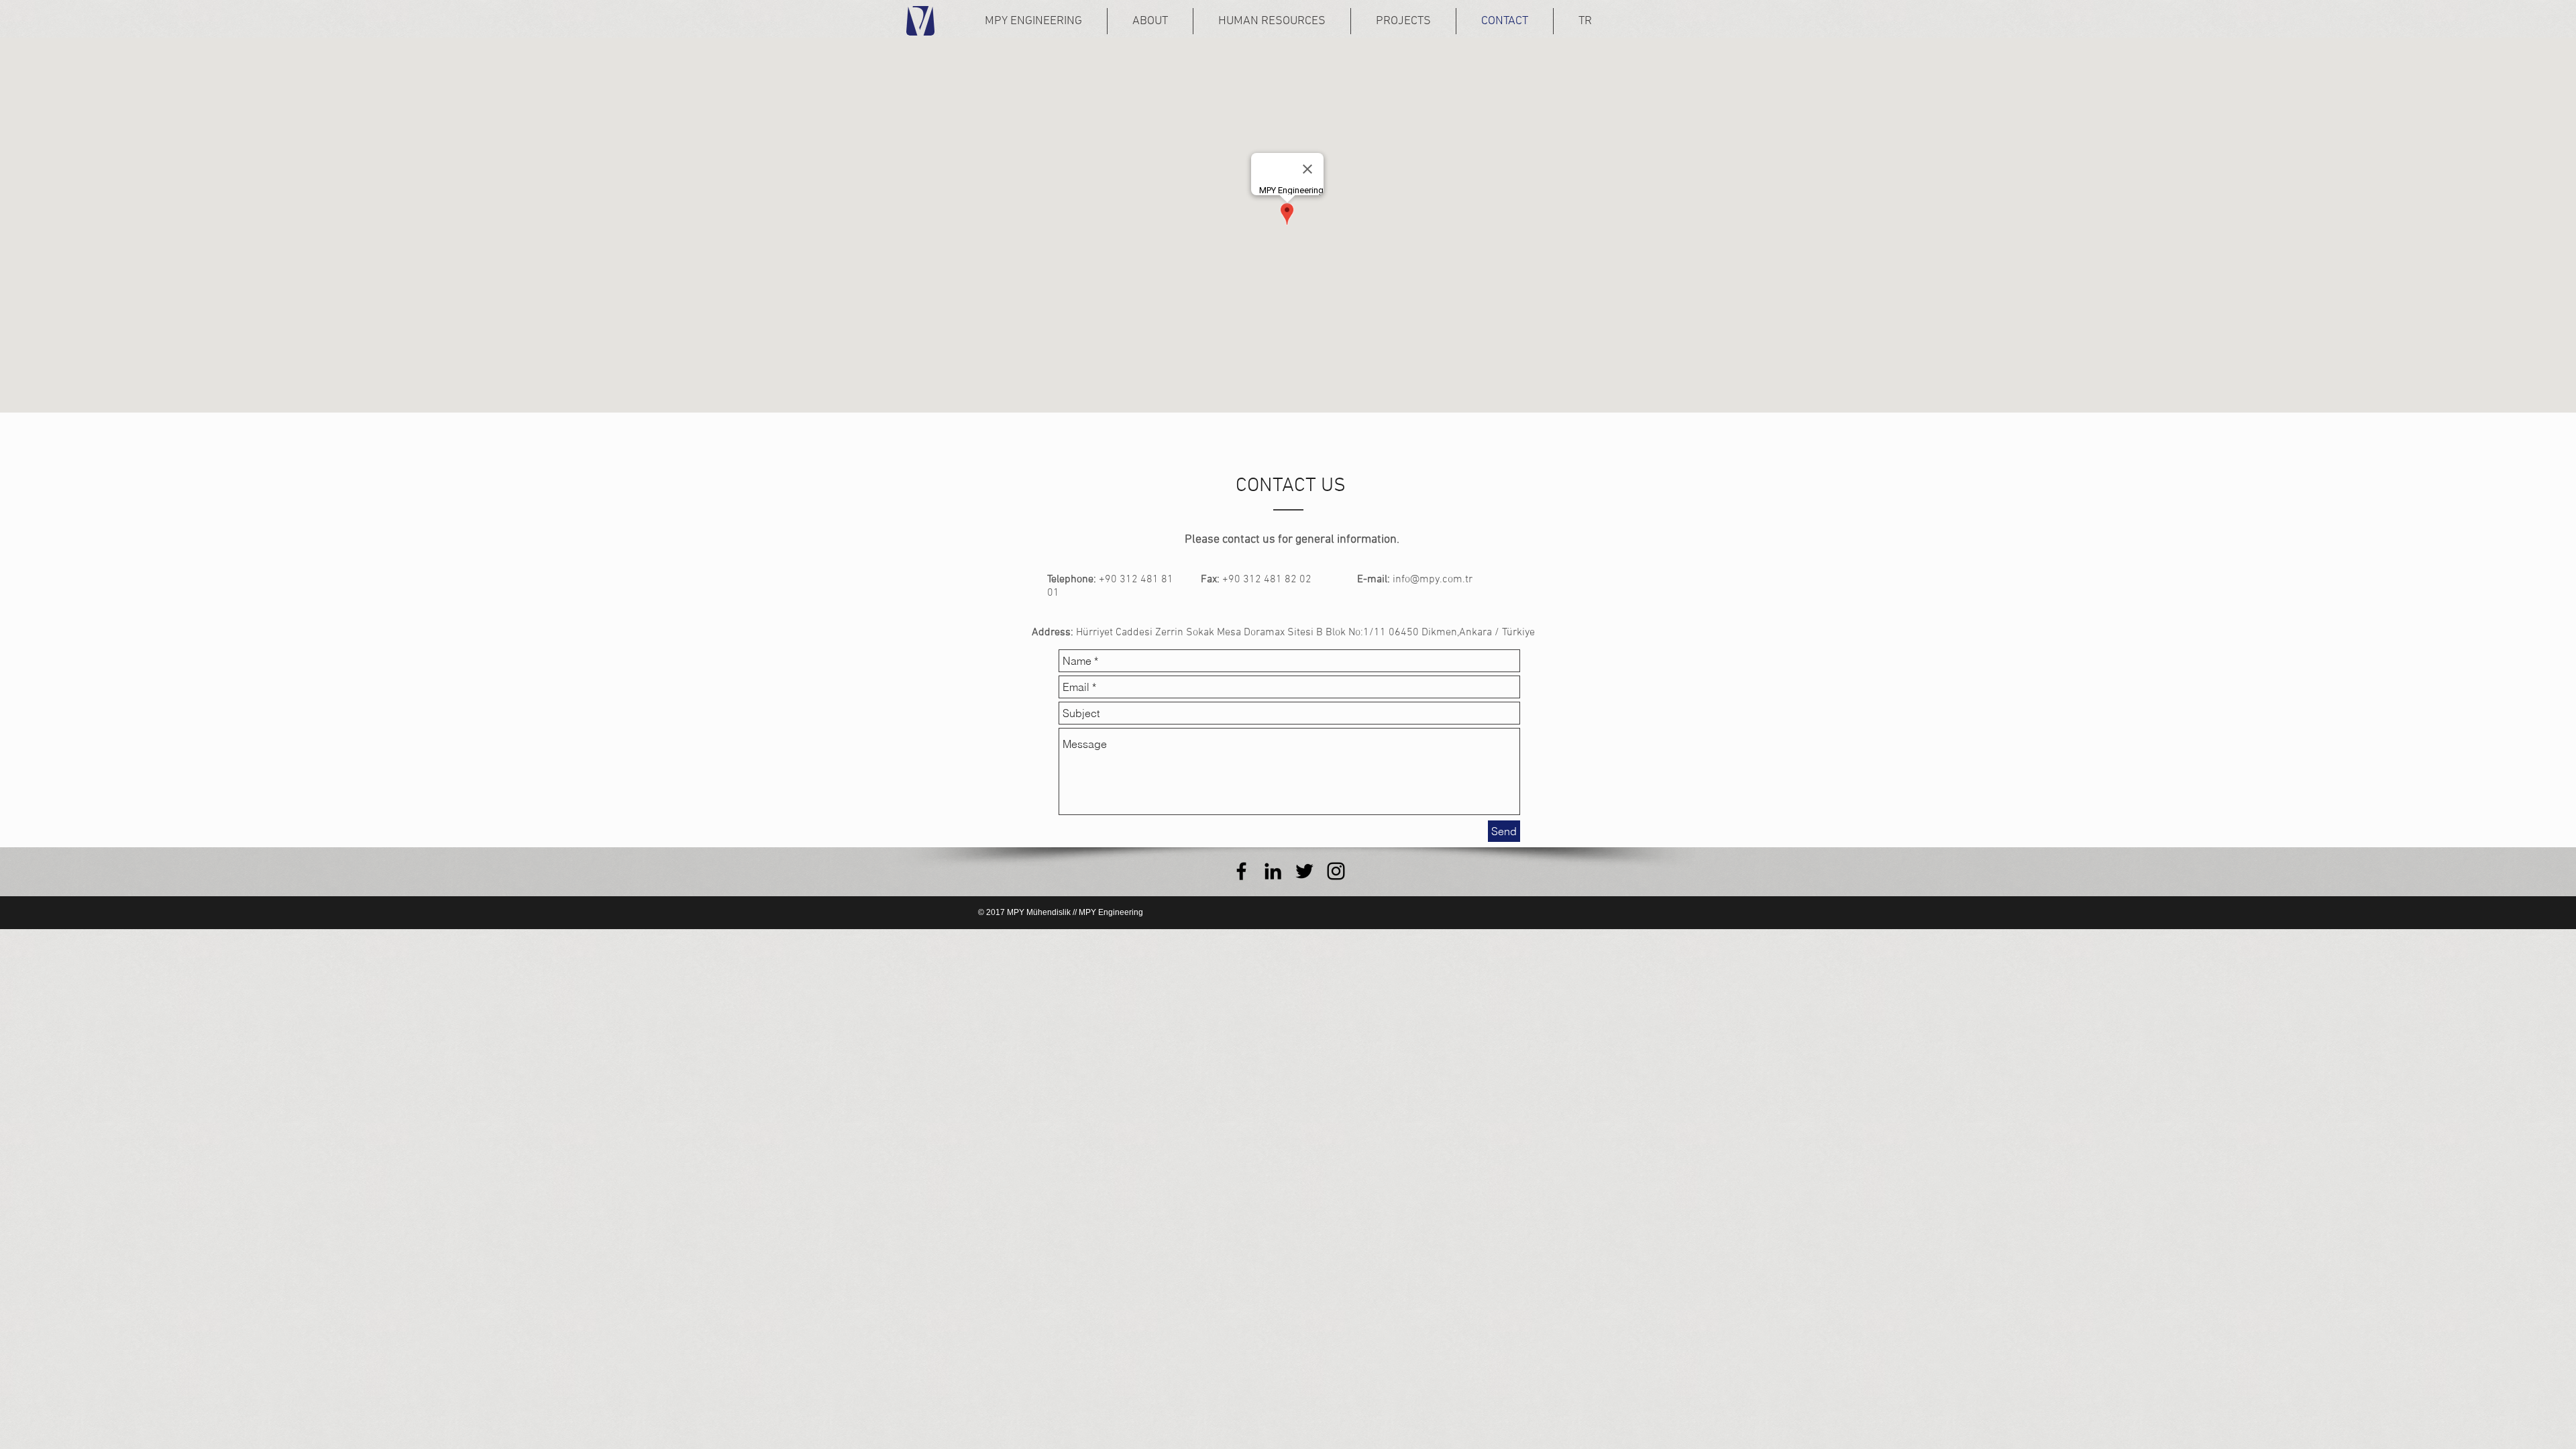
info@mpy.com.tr (1433, 580)
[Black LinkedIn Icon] (1273, 871)
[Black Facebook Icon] (1241, 871)
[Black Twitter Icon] (1304, 871)
